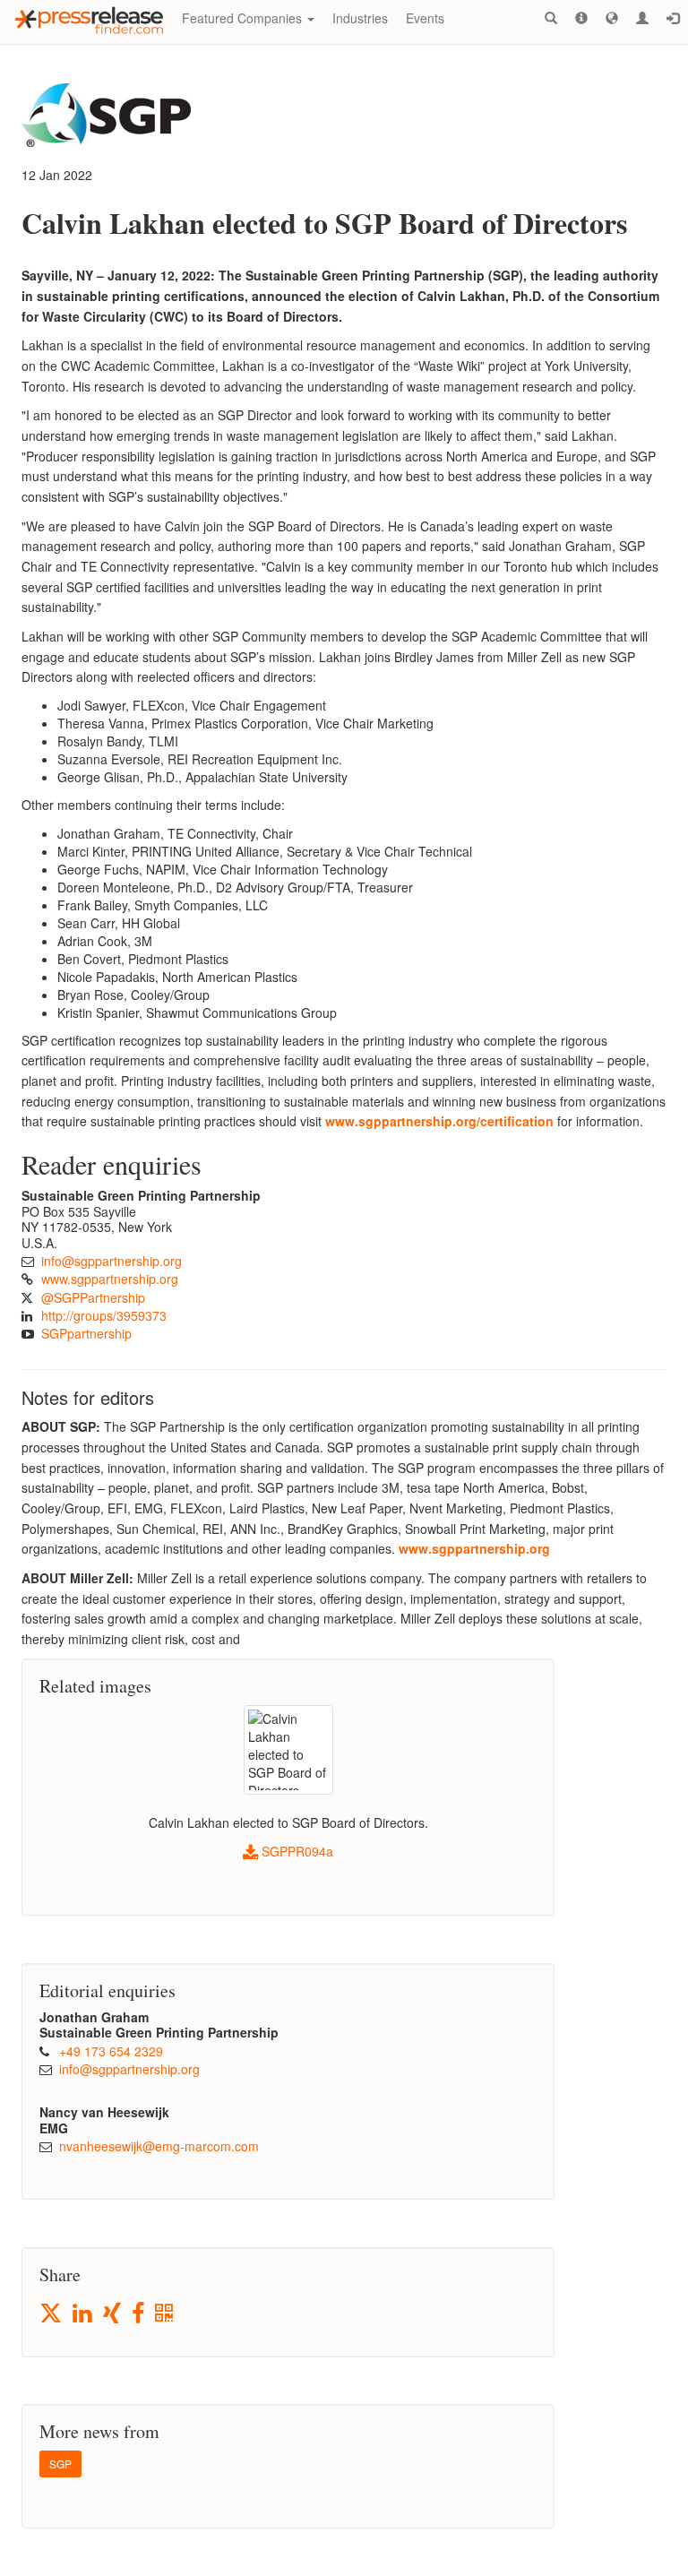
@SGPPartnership (93, 1297)
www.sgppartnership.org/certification (439, 1121)
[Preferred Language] (612, 18)
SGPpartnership (86, 1333)
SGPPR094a (296, 1851)
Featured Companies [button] (244, 18)
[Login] (673, 18)
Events (425, 18)
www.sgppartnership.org (110, 1279)
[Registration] (642, 18)
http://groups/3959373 (104, 1315)
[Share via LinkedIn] (84, 2314)
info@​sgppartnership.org (112, 1261)
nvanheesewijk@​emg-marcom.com (159, 2146)
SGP (60, 2464)
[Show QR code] (165, 2314)
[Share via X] (52, 2313)
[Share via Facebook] (139, 2314)
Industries (360, 18)
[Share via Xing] (113, 2314)
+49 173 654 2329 (111, 2051)
